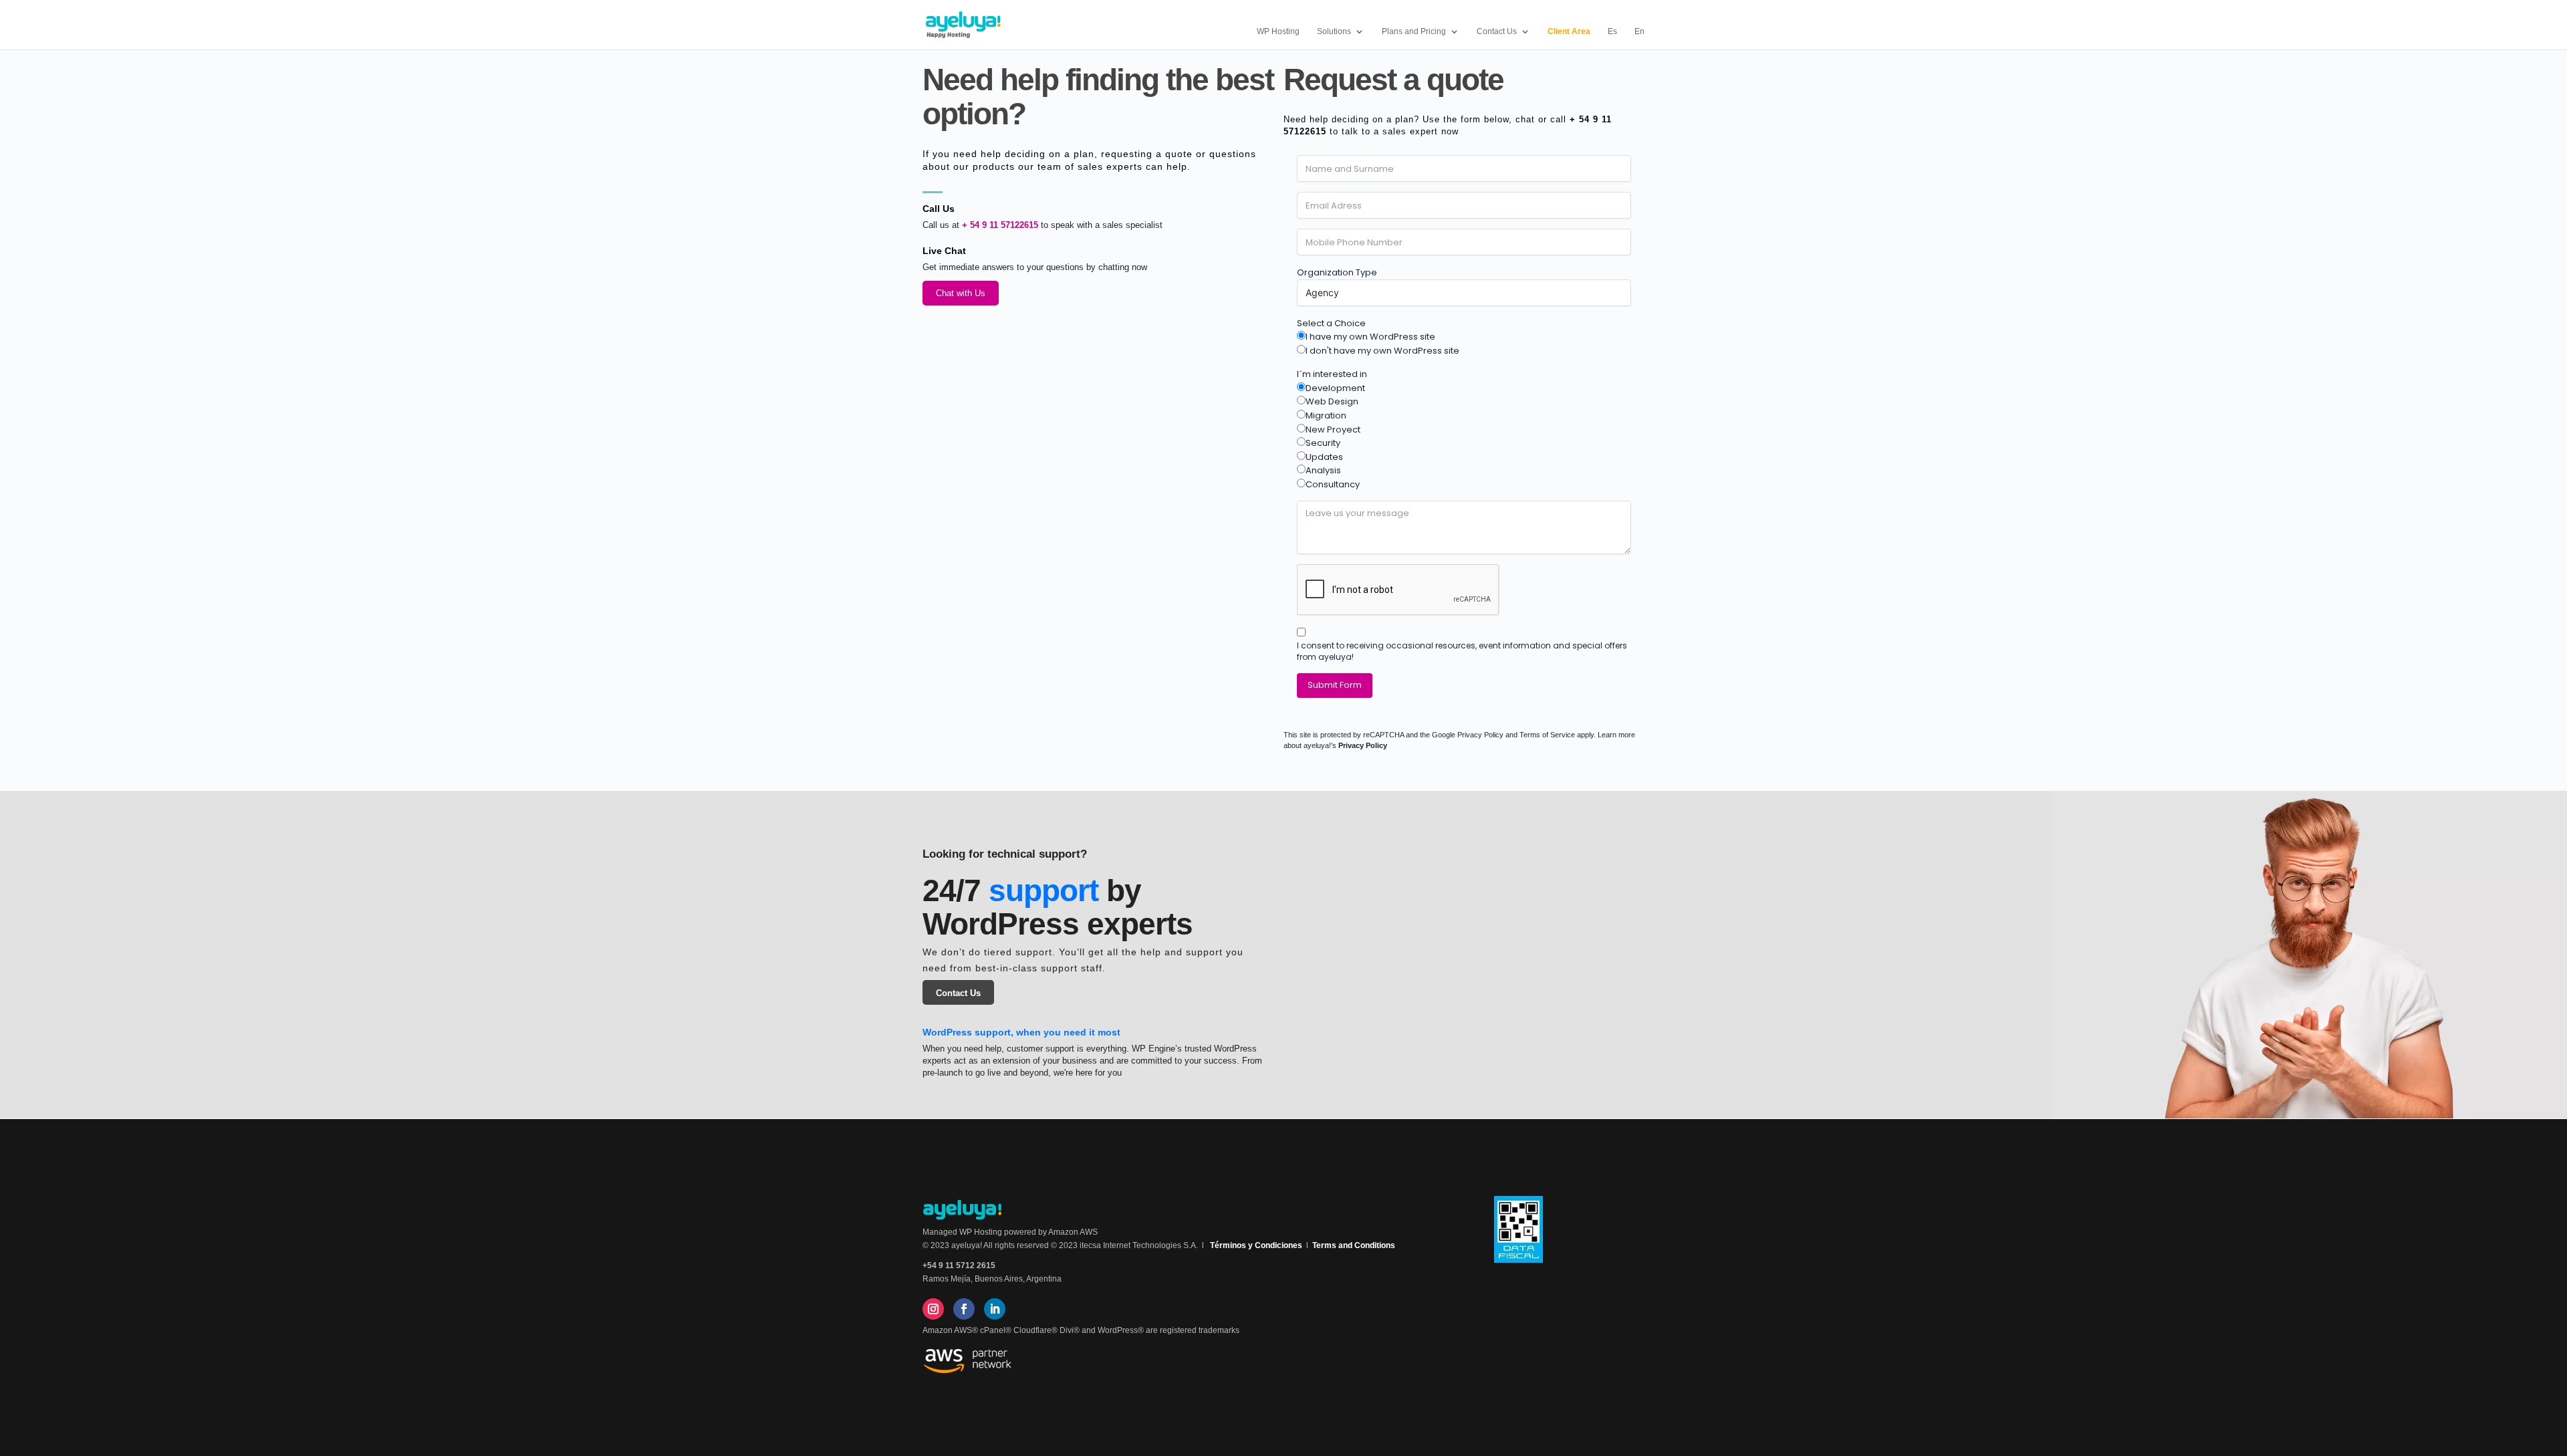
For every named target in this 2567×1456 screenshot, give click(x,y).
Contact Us (958, 993)
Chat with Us (961, 293)
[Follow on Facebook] (964, 1309)
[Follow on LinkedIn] (995, 1309)
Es (1612, 31)
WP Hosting (1278, 31)
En (1639, 31)
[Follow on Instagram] (933, 1309)
